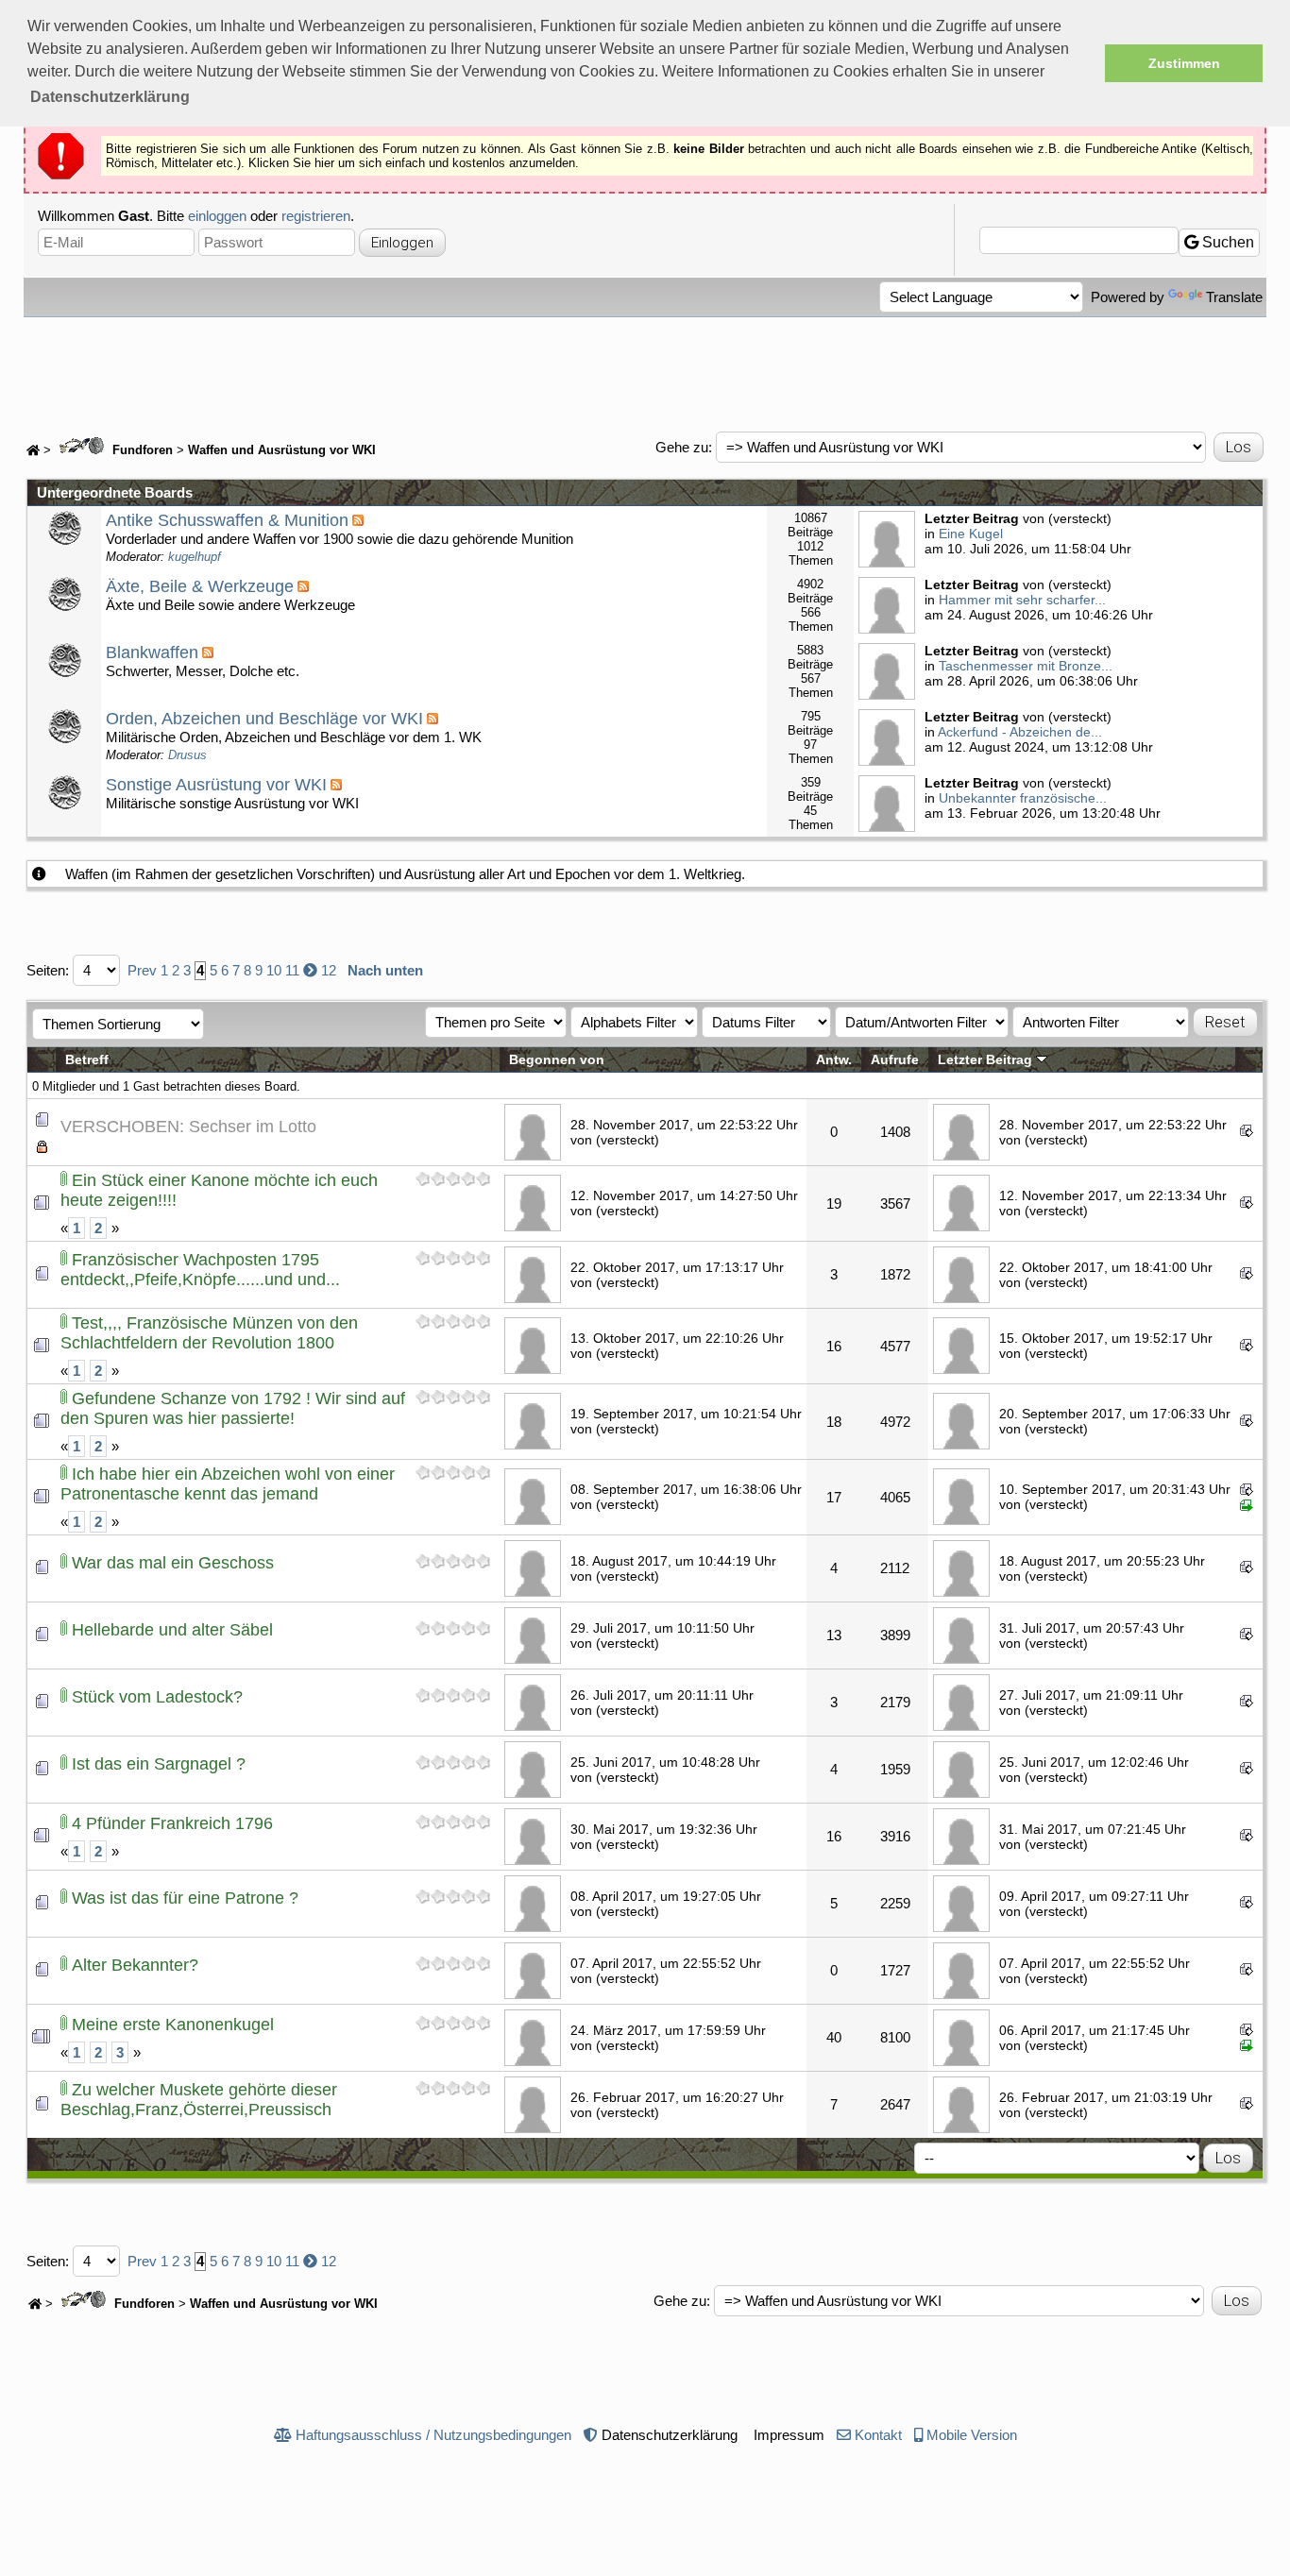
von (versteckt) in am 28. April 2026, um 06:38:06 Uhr (1031, 666)
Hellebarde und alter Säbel (172, 1630)
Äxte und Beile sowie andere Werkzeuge (230, 595)
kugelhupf (195, 557)
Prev (142, 970)
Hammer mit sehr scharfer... (1022, 600)
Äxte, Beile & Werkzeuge (200, 586)
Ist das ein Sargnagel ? (159, 1764)
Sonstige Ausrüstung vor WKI (216, 785)
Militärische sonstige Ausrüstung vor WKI (232, 793)
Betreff (87, 1060)
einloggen (217, 216)
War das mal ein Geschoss (173, 1563)
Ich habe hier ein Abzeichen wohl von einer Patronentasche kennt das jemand (228, 1484)
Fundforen (141, 450)
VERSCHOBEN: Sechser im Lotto (188, 1127)
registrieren (316, 216)
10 (274, 970)
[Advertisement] (645, 369)
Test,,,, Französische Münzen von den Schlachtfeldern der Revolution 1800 (209, 1333)
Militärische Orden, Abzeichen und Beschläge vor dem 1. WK (294, 736)
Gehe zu (682, 447)
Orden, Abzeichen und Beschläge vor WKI (264, 719)
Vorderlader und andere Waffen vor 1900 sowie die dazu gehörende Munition (339, 537)
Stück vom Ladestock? (157, 1697)
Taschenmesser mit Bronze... (1026, 666)
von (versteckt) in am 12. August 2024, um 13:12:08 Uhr (1039, 732)
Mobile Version (972, 2435)
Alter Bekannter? (135, 1965)
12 (329, 970)
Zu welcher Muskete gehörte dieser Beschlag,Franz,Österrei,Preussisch (199, 2100)
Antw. (834, 1060)
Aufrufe (895, 1060)
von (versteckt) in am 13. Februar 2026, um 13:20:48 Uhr (1043, 798)
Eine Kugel (971, 534)
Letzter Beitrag (987, 1060)
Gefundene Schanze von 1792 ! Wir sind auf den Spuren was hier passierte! (233, 1408)
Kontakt (878, 2435)
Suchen (1226, 242)
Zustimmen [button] (1184, 63)
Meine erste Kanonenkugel (173, 2025)
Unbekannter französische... (1023, 798)
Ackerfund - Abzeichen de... (1020, 732)
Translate (1234, 297)
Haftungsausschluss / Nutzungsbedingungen (433, 2435)
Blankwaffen (152, 652)
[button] (110, 97)
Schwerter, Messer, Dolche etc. (203, 661)
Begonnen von (557, 1060)
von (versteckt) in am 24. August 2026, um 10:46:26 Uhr (1039, 600)
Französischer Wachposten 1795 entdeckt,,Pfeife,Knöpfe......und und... (200, 1270)
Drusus (187, 755)
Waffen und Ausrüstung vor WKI (282, 450)
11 (292, 970)
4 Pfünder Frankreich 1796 (172, 1823)
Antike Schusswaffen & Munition (227, 520)
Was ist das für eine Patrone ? (185, 1898)
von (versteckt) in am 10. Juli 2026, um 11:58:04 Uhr (1028, 534)
